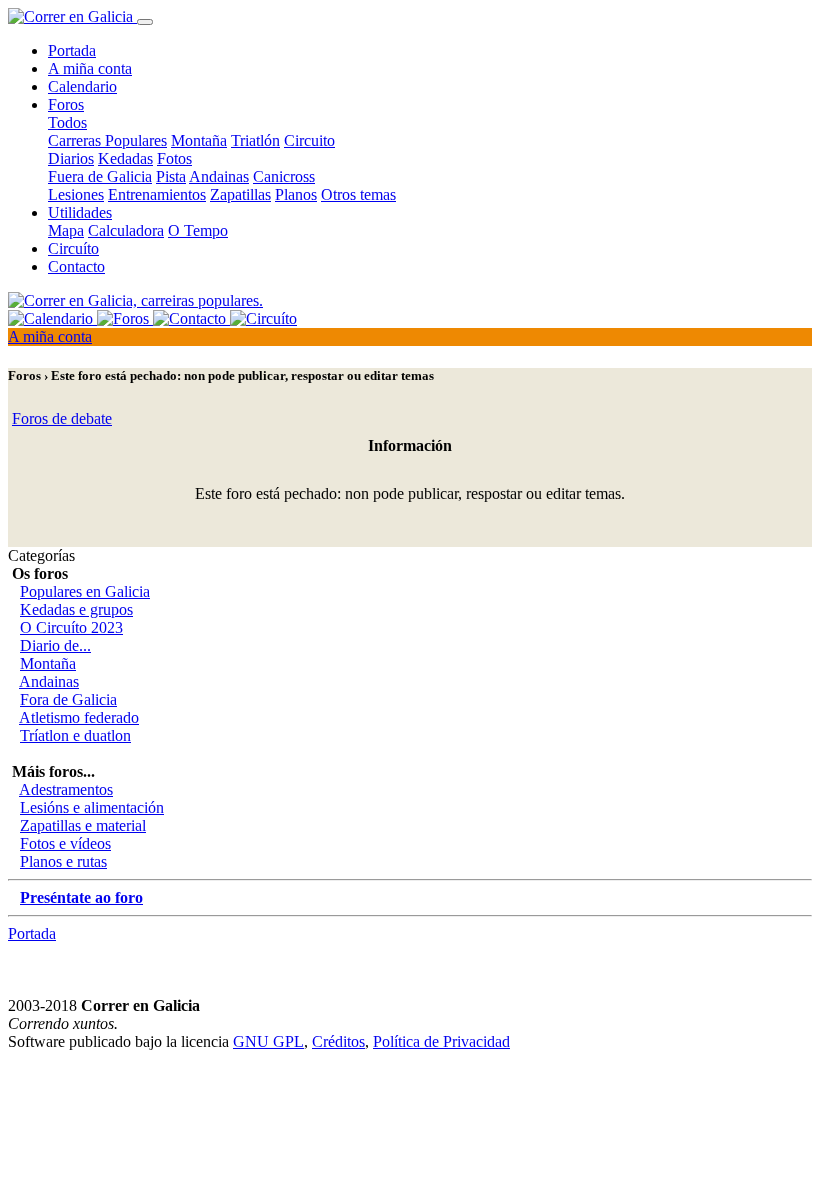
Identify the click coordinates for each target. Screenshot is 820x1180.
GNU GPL (268, 1041)
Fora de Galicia (68, 699)
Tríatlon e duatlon (75, 735)
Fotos (174, 158)
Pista (171, 176)
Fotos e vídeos (65, 843)
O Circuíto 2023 (71, 627)
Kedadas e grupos (76, 609)
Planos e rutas (63, 861)
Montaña (199, 140)
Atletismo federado (79, 717)
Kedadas (125, 158)
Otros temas (358, 194)
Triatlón (255, 140)
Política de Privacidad (441, 1041)
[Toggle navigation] (145, 22)
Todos (67, 122)
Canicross (284, 176)
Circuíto (73, 248)
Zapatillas (240, 194)
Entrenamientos (157, 194)
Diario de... (55, 645)
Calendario (82, 86)
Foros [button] (66, 104)
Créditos (338, 1041)
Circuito (309, 140)
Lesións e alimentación (92, 807)
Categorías (41, 555)
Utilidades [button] (80, 212)
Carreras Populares (107, 140)
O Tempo (198, 230)
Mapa (66, 230)
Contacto (76, 266)
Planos (296, 194)
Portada (72, 50)
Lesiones (76, 194)
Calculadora (126, 230)
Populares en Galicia (85, 591)
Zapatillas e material (83, 825)
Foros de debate (62, 418)
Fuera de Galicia (100, 176)
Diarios (71, 158)
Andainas (219, 176)
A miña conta (90, 68)
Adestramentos (66, 789)
